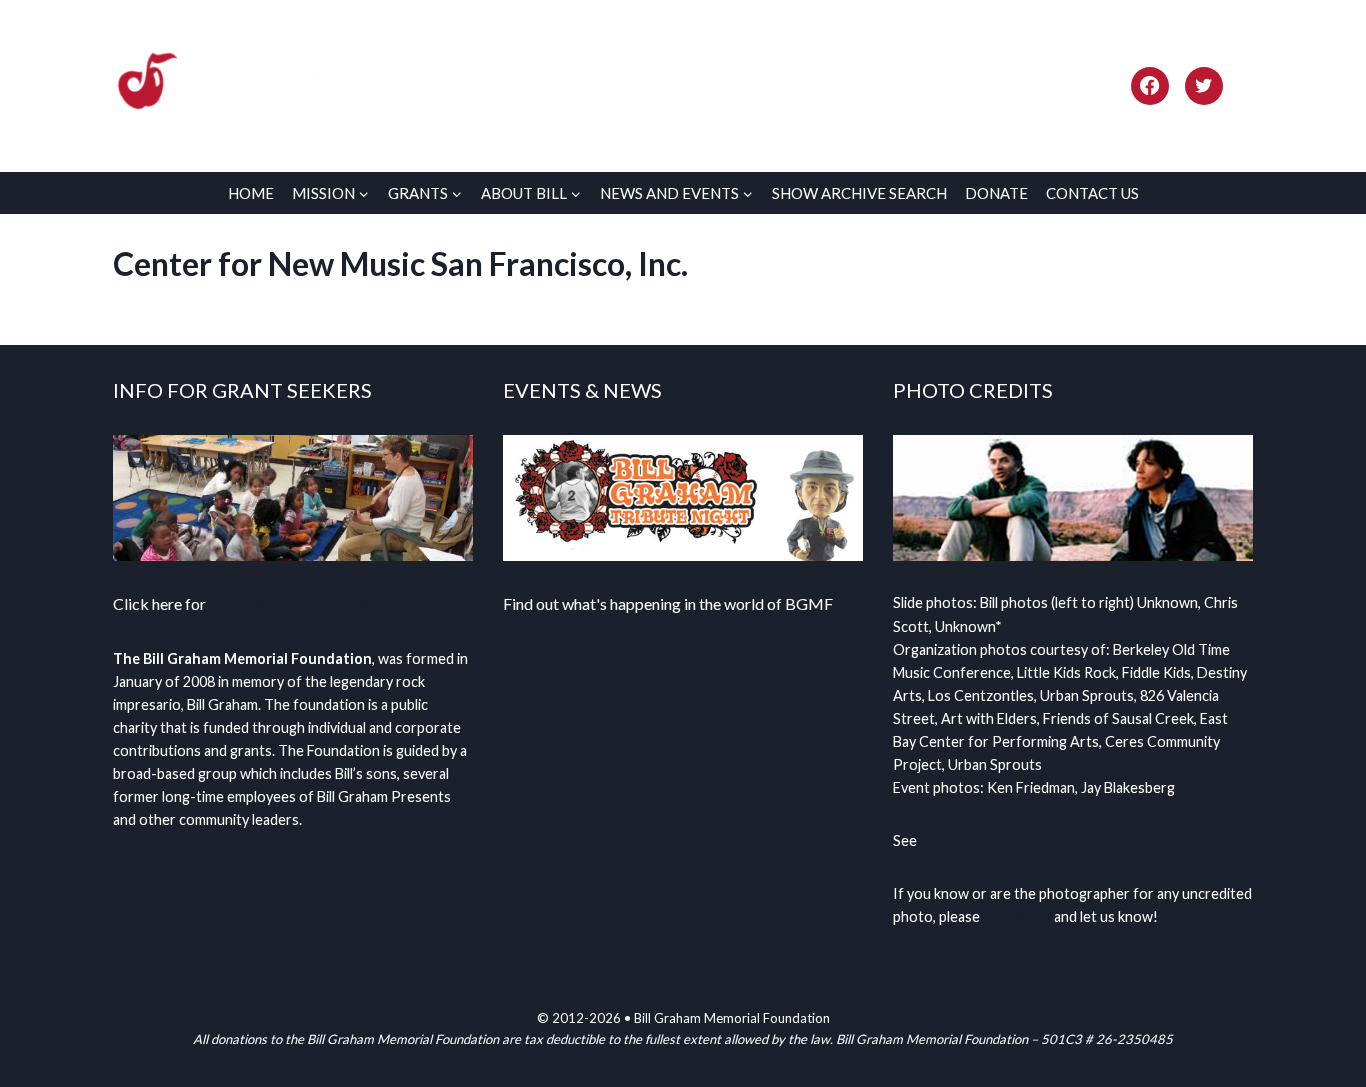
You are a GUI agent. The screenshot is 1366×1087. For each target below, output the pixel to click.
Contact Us (1092, 193)
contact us (1017, 916)
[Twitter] (1204, 86)
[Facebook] (1150, 86)
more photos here (978, 840)
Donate (996, 193)
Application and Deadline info (310, 603)
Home (251, 193)
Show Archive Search (859, 193)
